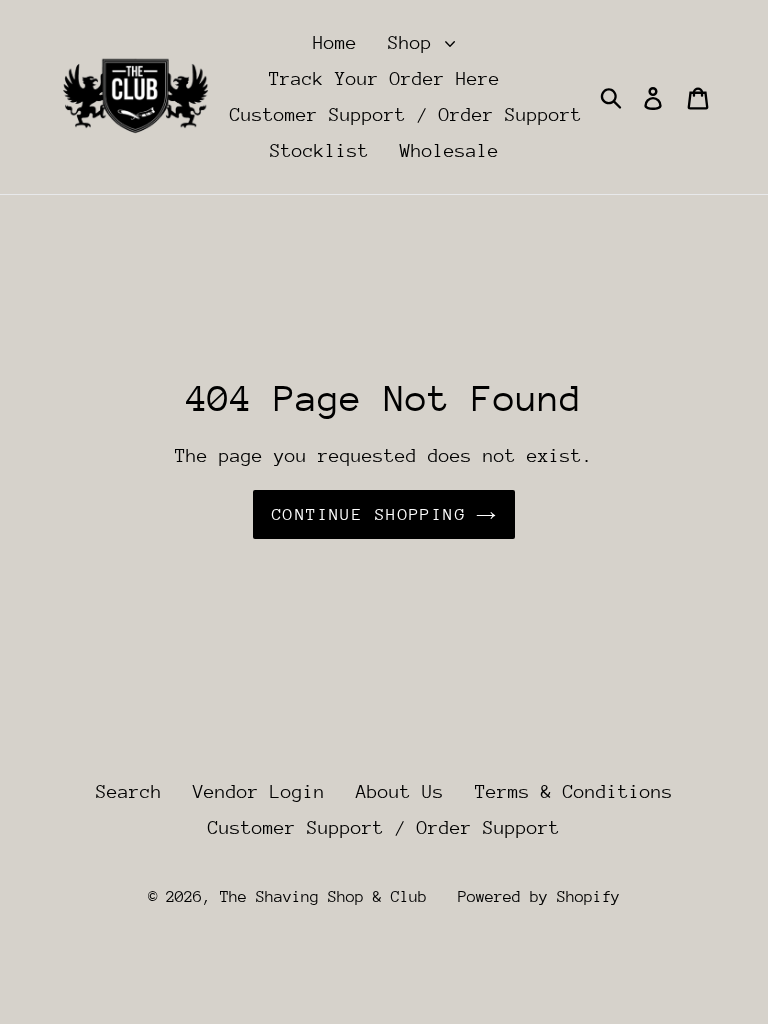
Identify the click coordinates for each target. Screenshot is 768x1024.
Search (129, 791)
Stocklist (319, 150)
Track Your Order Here (384, 78)
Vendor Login (259, 791)
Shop (415, 42)
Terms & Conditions (574, 791)
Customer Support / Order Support (406, 114)
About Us (400, 791)
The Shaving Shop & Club (323, 897)
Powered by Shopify (539, 897)
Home (335, 42)
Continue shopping (369, 514)
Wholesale (449, 150)
